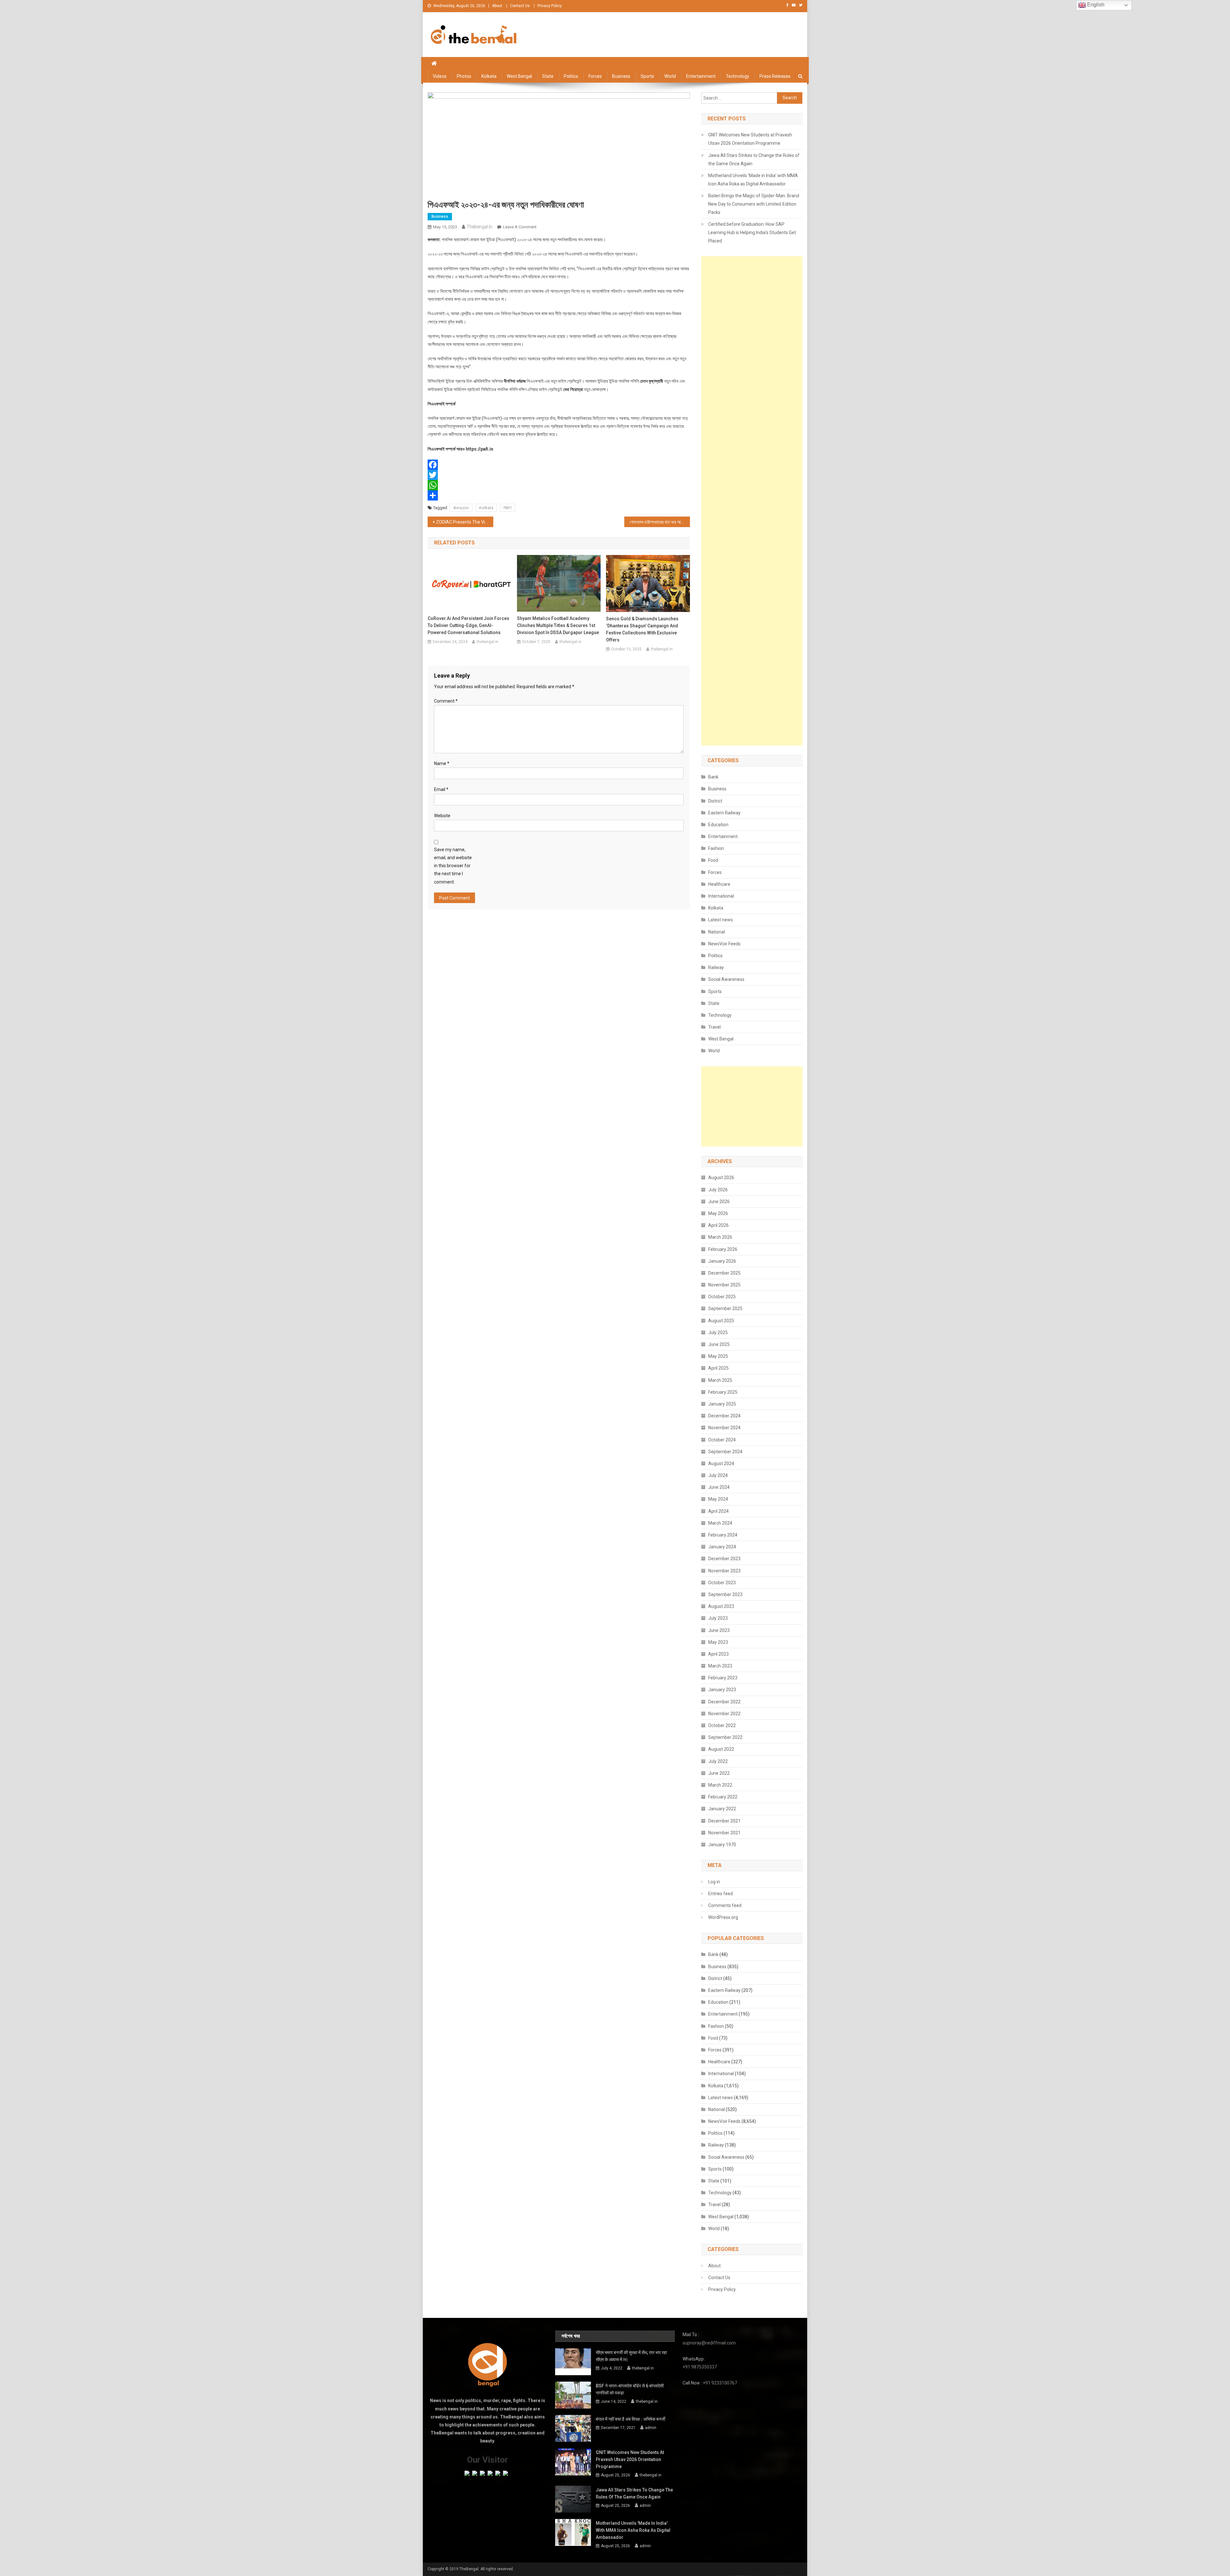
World (670, 76)
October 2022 (722, 1725)
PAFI (508, 508)
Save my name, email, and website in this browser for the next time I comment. (453, 866)
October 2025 (722, 1297)
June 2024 (719, 1487)
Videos (440, 76)
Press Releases (775, 76)
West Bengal (519, 76)
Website (442, 816)
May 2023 (718, 1642)
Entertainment (701, 76)
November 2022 (724, 1714)
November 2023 (724, 1571)
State (548, 76)
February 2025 (723, 1392)
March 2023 (720, 1666)
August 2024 (721, 1463)
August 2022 (721, 1749)
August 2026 (721, 1178)
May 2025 (718, 1356)
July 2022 (718, 1761)
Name (442, 763)
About (497, 6)
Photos (464, 76)
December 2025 (724, 1273)
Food (713, 860)
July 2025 (718, 1333)
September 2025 (725, 1308)
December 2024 (724, 1416)
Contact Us (520, 6)
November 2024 (724, 1428)
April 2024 (718, 1511)
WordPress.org (723, 1917)
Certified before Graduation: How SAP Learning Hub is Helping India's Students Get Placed (752, 232)
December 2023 (724, 1559)
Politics (571, 76)
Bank (713, 777)
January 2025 (722, 1404)
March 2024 (720, 1523)
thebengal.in (480, 227)
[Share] (559, 495)
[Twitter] (559, 475)
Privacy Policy (550, 6)
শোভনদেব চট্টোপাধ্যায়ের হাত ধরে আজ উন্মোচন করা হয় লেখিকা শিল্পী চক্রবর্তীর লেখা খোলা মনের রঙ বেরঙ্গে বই (660, 522)
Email (441, 789)
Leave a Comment (520, 227)
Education (718, 825)
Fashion (716, 848)
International (721, 896)
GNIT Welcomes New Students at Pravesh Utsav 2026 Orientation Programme (750, 139)
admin (651, 2428)
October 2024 (722, 1440)
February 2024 (723, 1535)
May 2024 (718, 1499)
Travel (714, 1027)
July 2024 (718, 1475)
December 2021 (724, 1821)
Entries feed (721, 1894)
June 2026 (719, 1202)
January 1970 (722, 1845)
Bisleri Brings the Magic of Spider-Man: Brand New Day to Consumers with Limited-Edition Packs (754, 204)
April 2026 (718, 1225)
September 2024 (725, 1452)
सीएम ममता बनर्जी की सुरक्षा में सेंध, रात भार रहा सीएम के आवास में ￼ (631, 2356)
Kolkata (489, 76)
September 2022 (725, 1737)
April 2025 (718, 1368)
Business (621, 76)
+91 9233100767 (720, 2383)
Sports (647, 76)
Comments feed (725, 1905)
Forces (595, 76)
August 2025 (721, 1321)
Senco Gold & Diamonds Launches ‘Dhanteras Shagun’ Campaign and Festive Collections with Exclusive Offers (642, 629)
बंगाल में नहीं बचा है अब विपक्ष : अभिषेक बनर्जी (631, 2419)
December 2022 (724, 1702)
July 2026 (718, 1190)
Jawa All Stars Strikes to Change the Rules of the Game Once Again (754, 159)
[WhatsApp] (559, 485)
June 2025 (719, 1344)
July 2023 (718, 1618)
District (715, 801)
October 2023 (722, 1583)
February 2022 (723, 1797)
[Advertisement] (752, 501)
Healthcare (719, 884)
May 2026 (718, 1213)
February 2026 (723, 1249)
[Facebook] (559, 465)
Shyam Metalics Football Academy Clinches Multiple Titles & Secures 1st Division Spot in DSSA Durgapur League (558, 625)
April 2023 (718, 1654)
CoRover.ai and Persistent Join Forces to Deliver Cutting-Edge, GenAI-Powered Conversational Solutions (468, 625)
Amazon (461, 508)
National (717, 932)
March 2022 (720, 1785)
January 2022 (722, 1809)
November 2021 (724, 1833)
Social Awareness (726, 979)
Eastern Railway (724, 813)
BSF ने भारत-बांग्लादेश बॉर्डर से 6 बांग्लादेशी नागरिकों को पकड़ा (630, 2389)
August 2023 (721, 1606)
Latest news (721, 920)
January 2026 (722, 1261)
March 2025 (720, 1380)
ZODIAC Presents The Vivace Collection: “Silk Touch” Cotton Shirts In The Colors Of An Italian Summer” (465, 522)
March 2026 (720, 1237)
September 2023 (725, 1594)
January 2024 (722, 1547)
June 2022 (719, 1773)
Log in (714, 1882)
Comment (446, 701)
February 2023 (723, 1678)
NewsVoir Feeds (724, 944)
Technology (738, 76)
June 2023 (719, 1630)
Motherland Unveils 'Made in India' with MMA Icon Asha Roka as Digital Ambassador (753, 180)
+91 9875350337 (700, 2367)
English (1095, 5)
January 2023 (722, 1690)
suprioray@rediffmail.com (709, 2343)
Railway (716, 967)
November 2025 (724, 1285)
